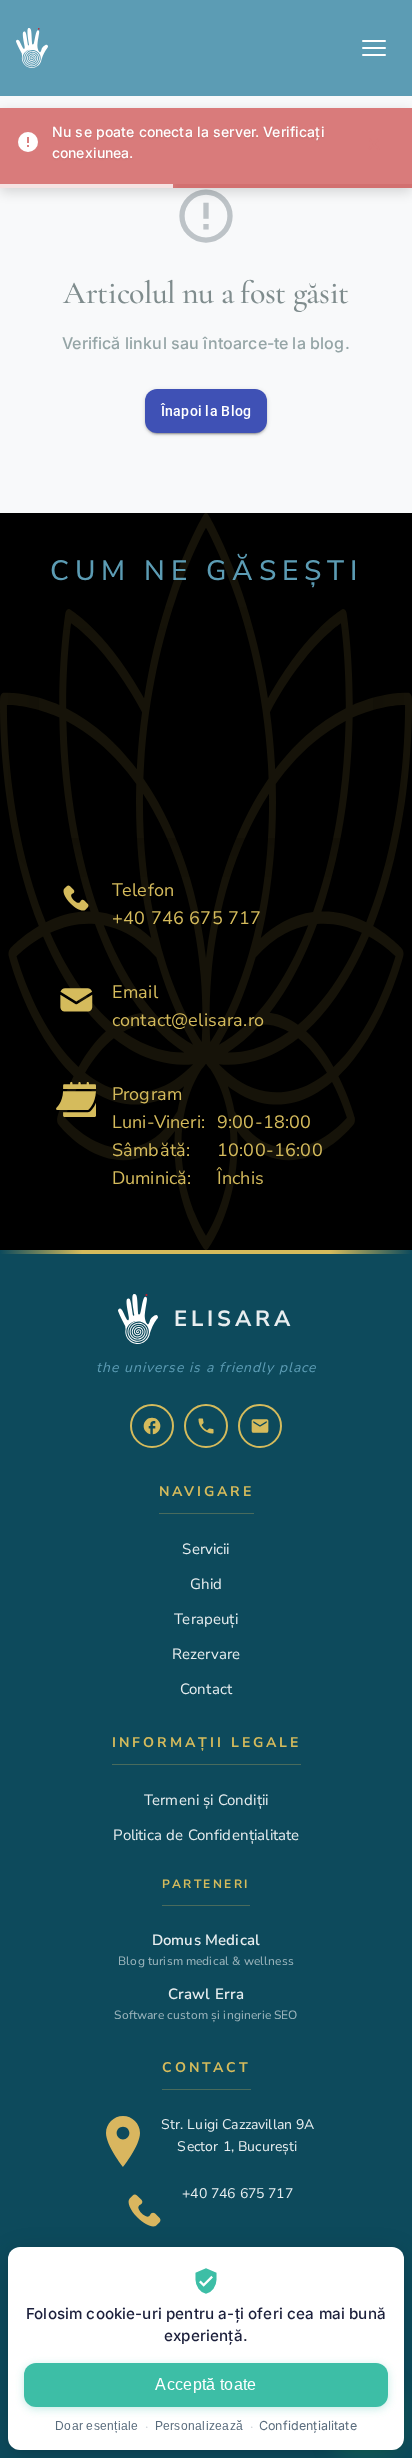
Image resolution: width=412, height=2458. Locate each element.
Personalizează (199, 2426)
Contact (206, 1689)
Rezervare (206, 1654)
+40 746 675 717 (186, 918)
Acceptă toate (205, 2384)
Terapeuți (205, 1619)
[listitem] (152, 1426)
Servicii (205, 1549)
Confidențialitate (308, 2426)
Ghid (206, 1584)
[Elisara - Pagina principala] (38, 48)
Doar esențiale (97, 2426)
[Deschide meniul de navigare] (374, 48)
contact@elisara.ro (188, 1020)
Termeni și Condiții (206, 1800)
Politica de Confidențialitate (206, 1835)
